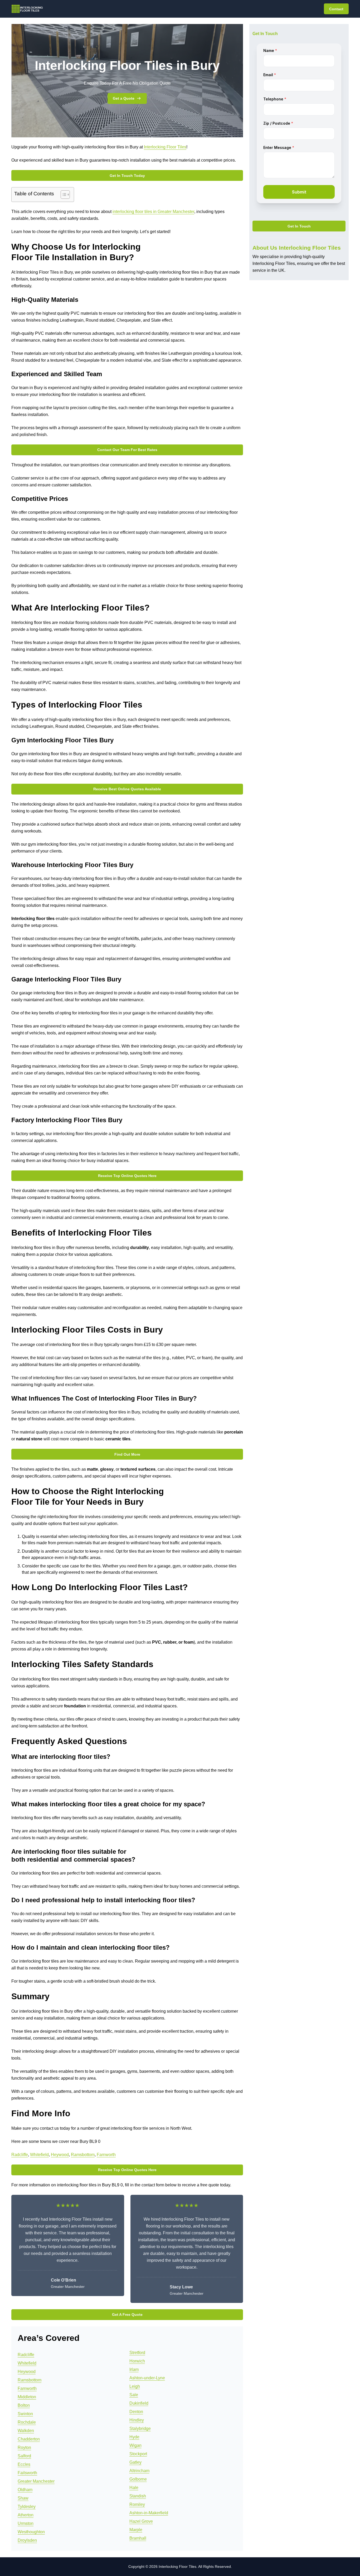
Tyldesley (27, 2507)
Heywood (60, 2155)
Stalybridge (140, 2429)
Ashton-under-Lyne (147, 2378)
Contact (336, 9)
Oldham (25, 2490)
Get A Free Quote (127, 2314)
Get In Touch (299, 226)
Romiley (137, 2504)
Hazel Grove (141, 2521)
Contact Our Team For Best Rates (127, 450)
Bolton (24, 2405)
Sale (134, 2395)
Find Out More (127, 1454)
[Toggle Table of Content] (63, 195)
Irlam (134, 2369)
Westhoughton (31, 2532)
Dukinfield (139, 2403)
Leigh (135, 2386)
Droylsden (27, 2540)
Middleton (27, 2397)
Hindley (137, 2420)
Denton (136, 2412)
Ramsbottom (83, 2155)
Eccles (24, 2464)
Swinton (25, 2414)
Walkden (26, 2431)
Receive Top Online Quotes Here (127, 1176)
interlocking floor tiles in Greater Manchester (153, 212)
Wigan (135, 2445)
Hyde (134, 2437)
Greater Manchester (36, 2481)
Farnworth (106, 2155)
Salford (24, 2456)
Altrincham (139, 2471)
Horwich (137, 2361)
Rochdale (27, 2422)
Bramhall (138, 2538)
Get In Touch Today (127, 176)
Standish (138, 2496)
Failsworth (27, 2473)
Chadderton (29, 2439)
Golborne (138, 2479)
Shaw (23, 2498)
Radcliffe (20, 2155)
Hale (134, 2488)
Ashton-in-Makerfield (149, 2513)
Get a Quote (124, 98)
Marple (136, 2530)
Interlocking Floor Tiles (165, 147)
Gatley (135, 2462)
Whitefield (39, 2155)
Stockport (138, 2454)
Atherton (26, 2515)
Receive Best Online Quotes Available (127, 789)
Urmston (26, 2523)
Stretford (137, 2353)
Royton (24, 2447)
